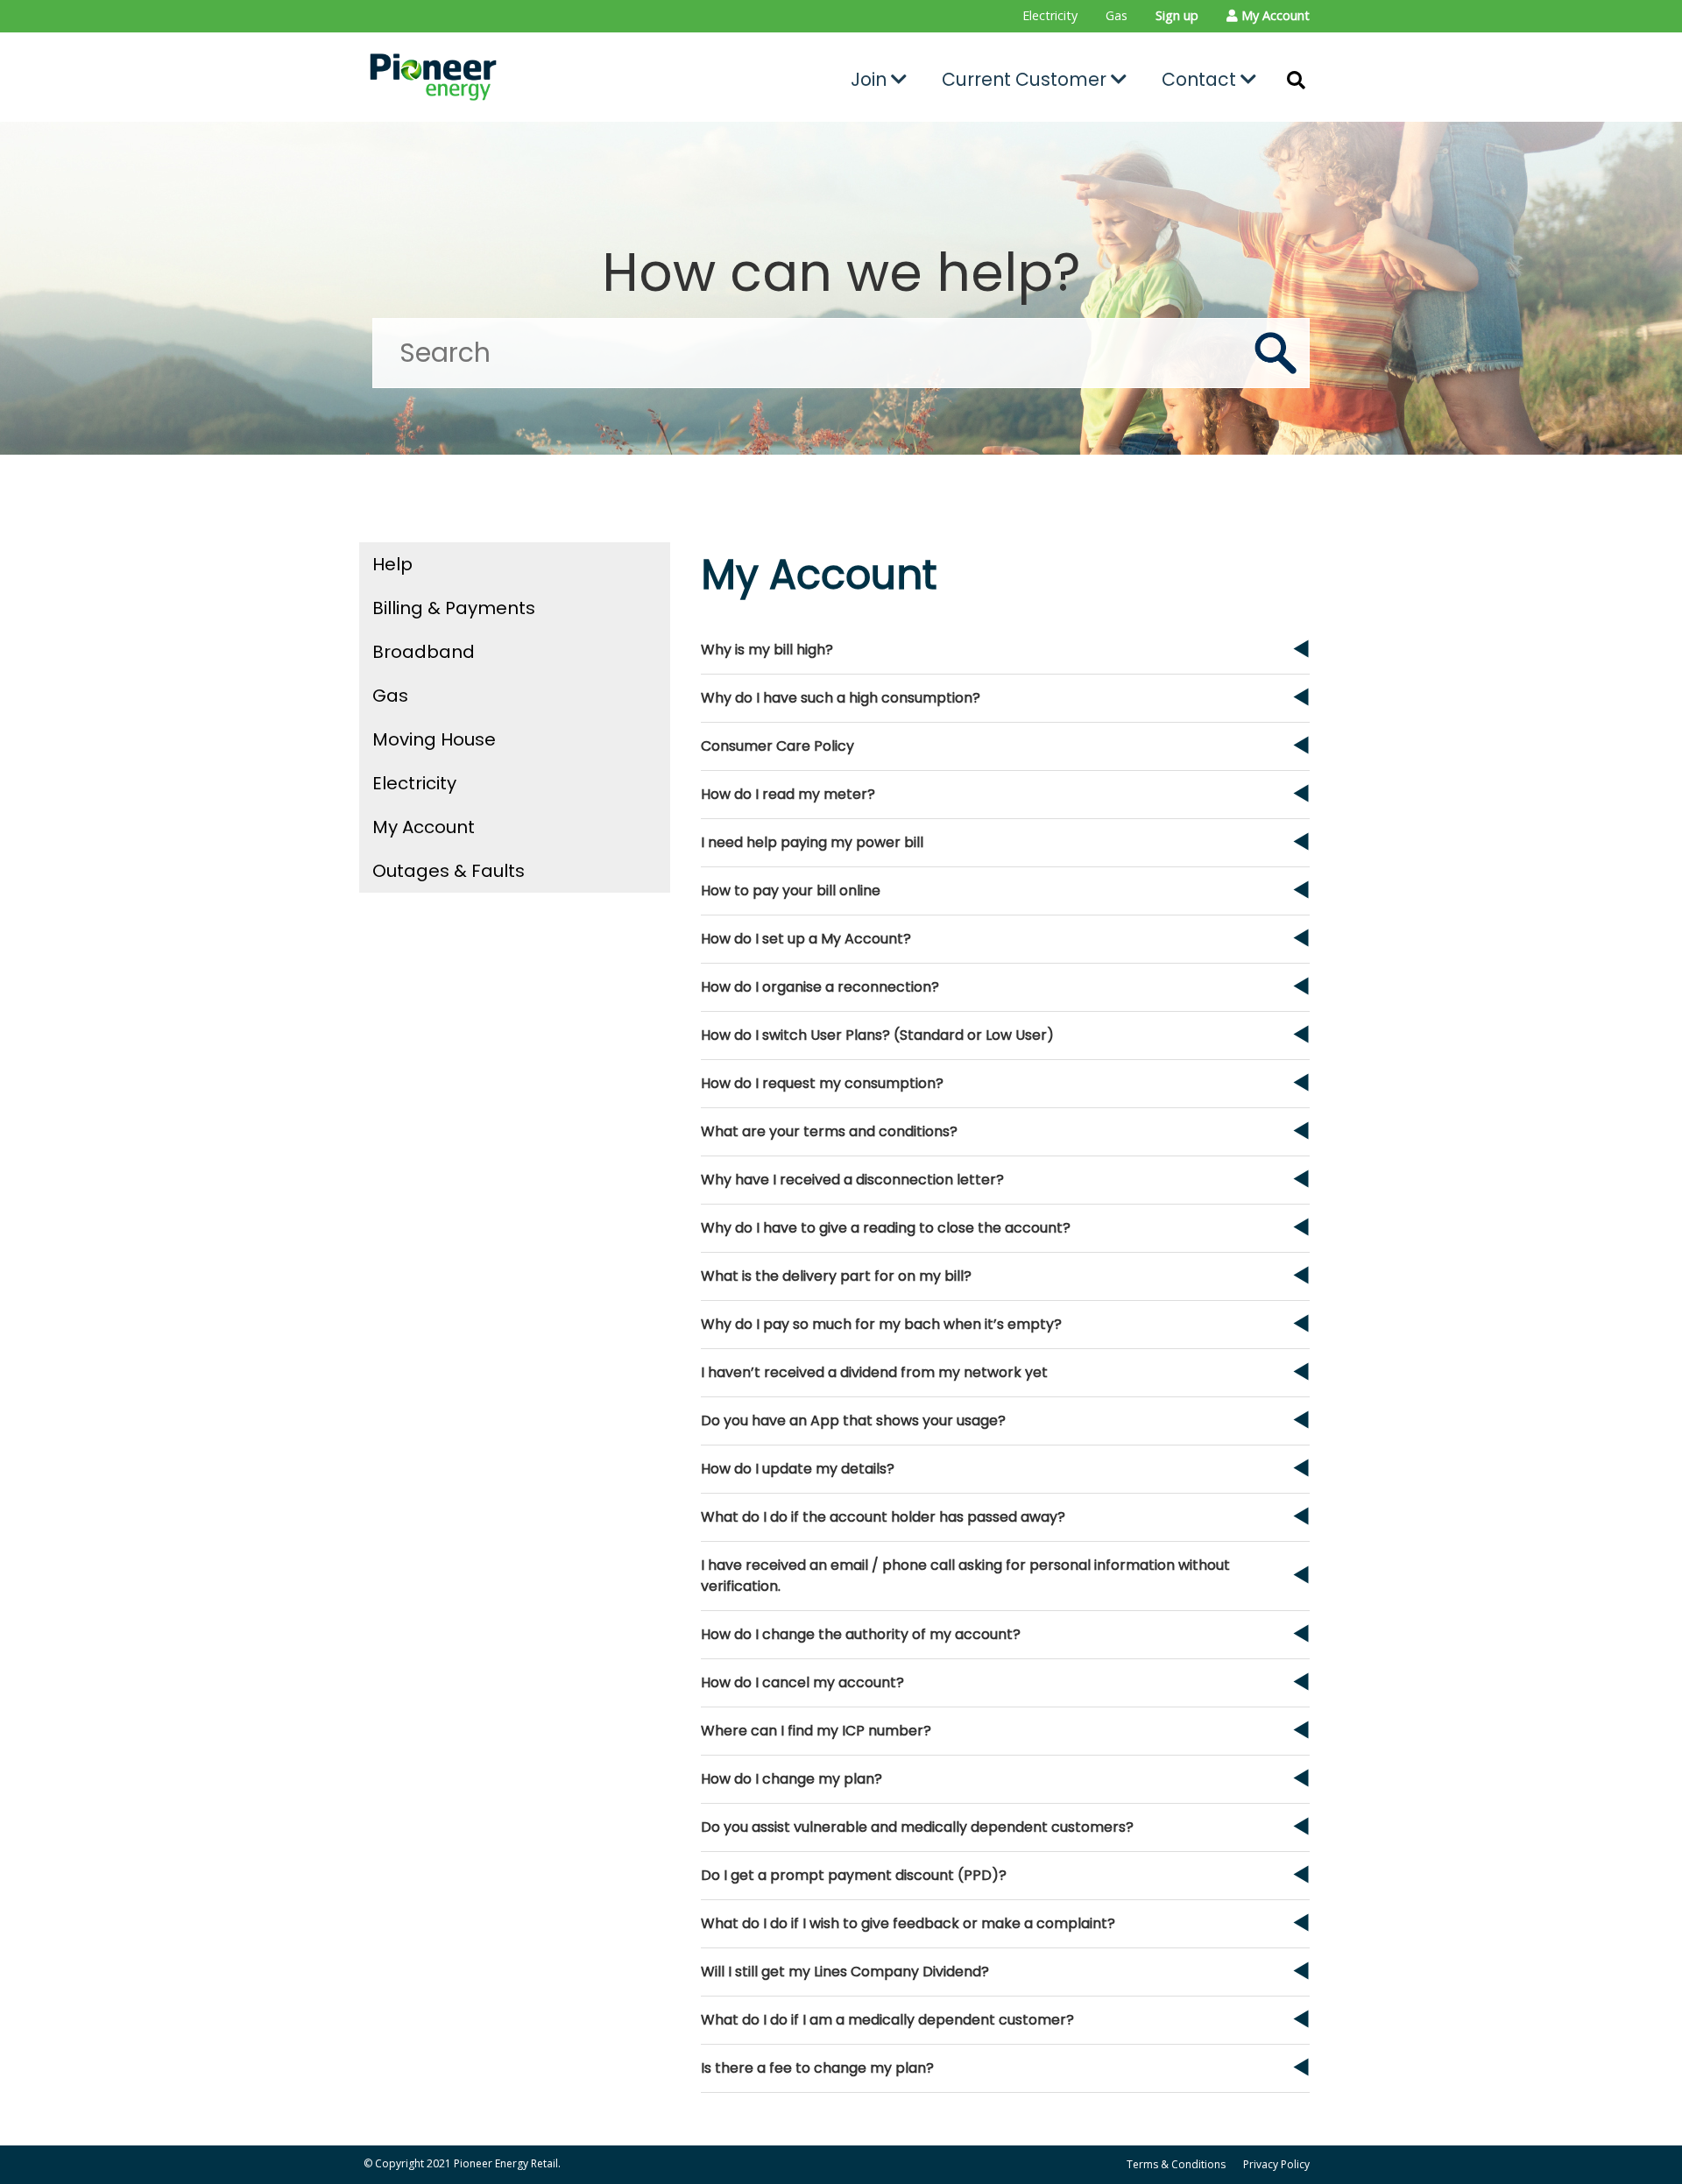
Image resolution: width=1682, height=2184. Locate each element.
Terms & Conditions (1176, 2164)
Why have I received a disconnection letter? (852, 1180)
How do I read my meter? (788, 794)
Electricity (1050, 15)
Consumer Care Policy (777, 746)
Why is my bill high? (767, 650)
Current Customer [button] (1026, 79)
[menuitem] (1050, 16)
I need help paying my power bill (812, 842)
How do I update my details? (798, 1469)
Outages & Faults (449, 871)
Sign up (1177, 15)
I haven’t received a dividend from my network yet (874, 1372)
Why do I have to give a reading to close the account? (886, 1228)
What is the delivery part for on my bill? (836, 1276)
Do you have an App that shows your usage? (853, 1421)
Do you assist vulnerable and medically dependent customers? (917, 1827)
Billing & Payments (454, 608)
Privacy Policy (1276, 2164)
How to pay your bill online (791, 891)
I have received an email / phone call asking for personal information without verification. (965, 1576)
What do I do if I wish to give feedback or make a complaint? (908, 1923)
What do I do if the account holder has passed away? (883, 1517)
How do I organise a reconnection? (820, 987)
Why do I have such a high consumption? (841, 698)
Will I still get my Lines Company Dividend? (845, 1972)
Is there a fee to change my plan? (817, 2068)
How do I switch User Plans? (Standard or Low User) (877, 1035)
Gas (1117, 15)
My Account (424, 827)
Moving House (434, 739)
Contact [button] (1201, 79)
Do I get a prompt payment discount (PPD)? (854, 1875)
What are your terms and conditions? (829, 1131)
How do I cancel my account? (802, 1682)
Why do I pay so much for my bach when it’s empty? (881, 1324)
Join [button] (871, 79)
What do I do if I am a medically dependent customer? (887, 2020)
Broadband (424, 652)
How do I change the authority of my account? (861, 1634)
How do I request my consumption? (822, 1083)
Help (392, 564)
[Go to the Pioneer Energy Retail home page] (513, 77)
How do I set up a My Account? (806, 939)
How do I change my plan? (792, 1779)
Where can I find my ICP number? (816, 1731)
